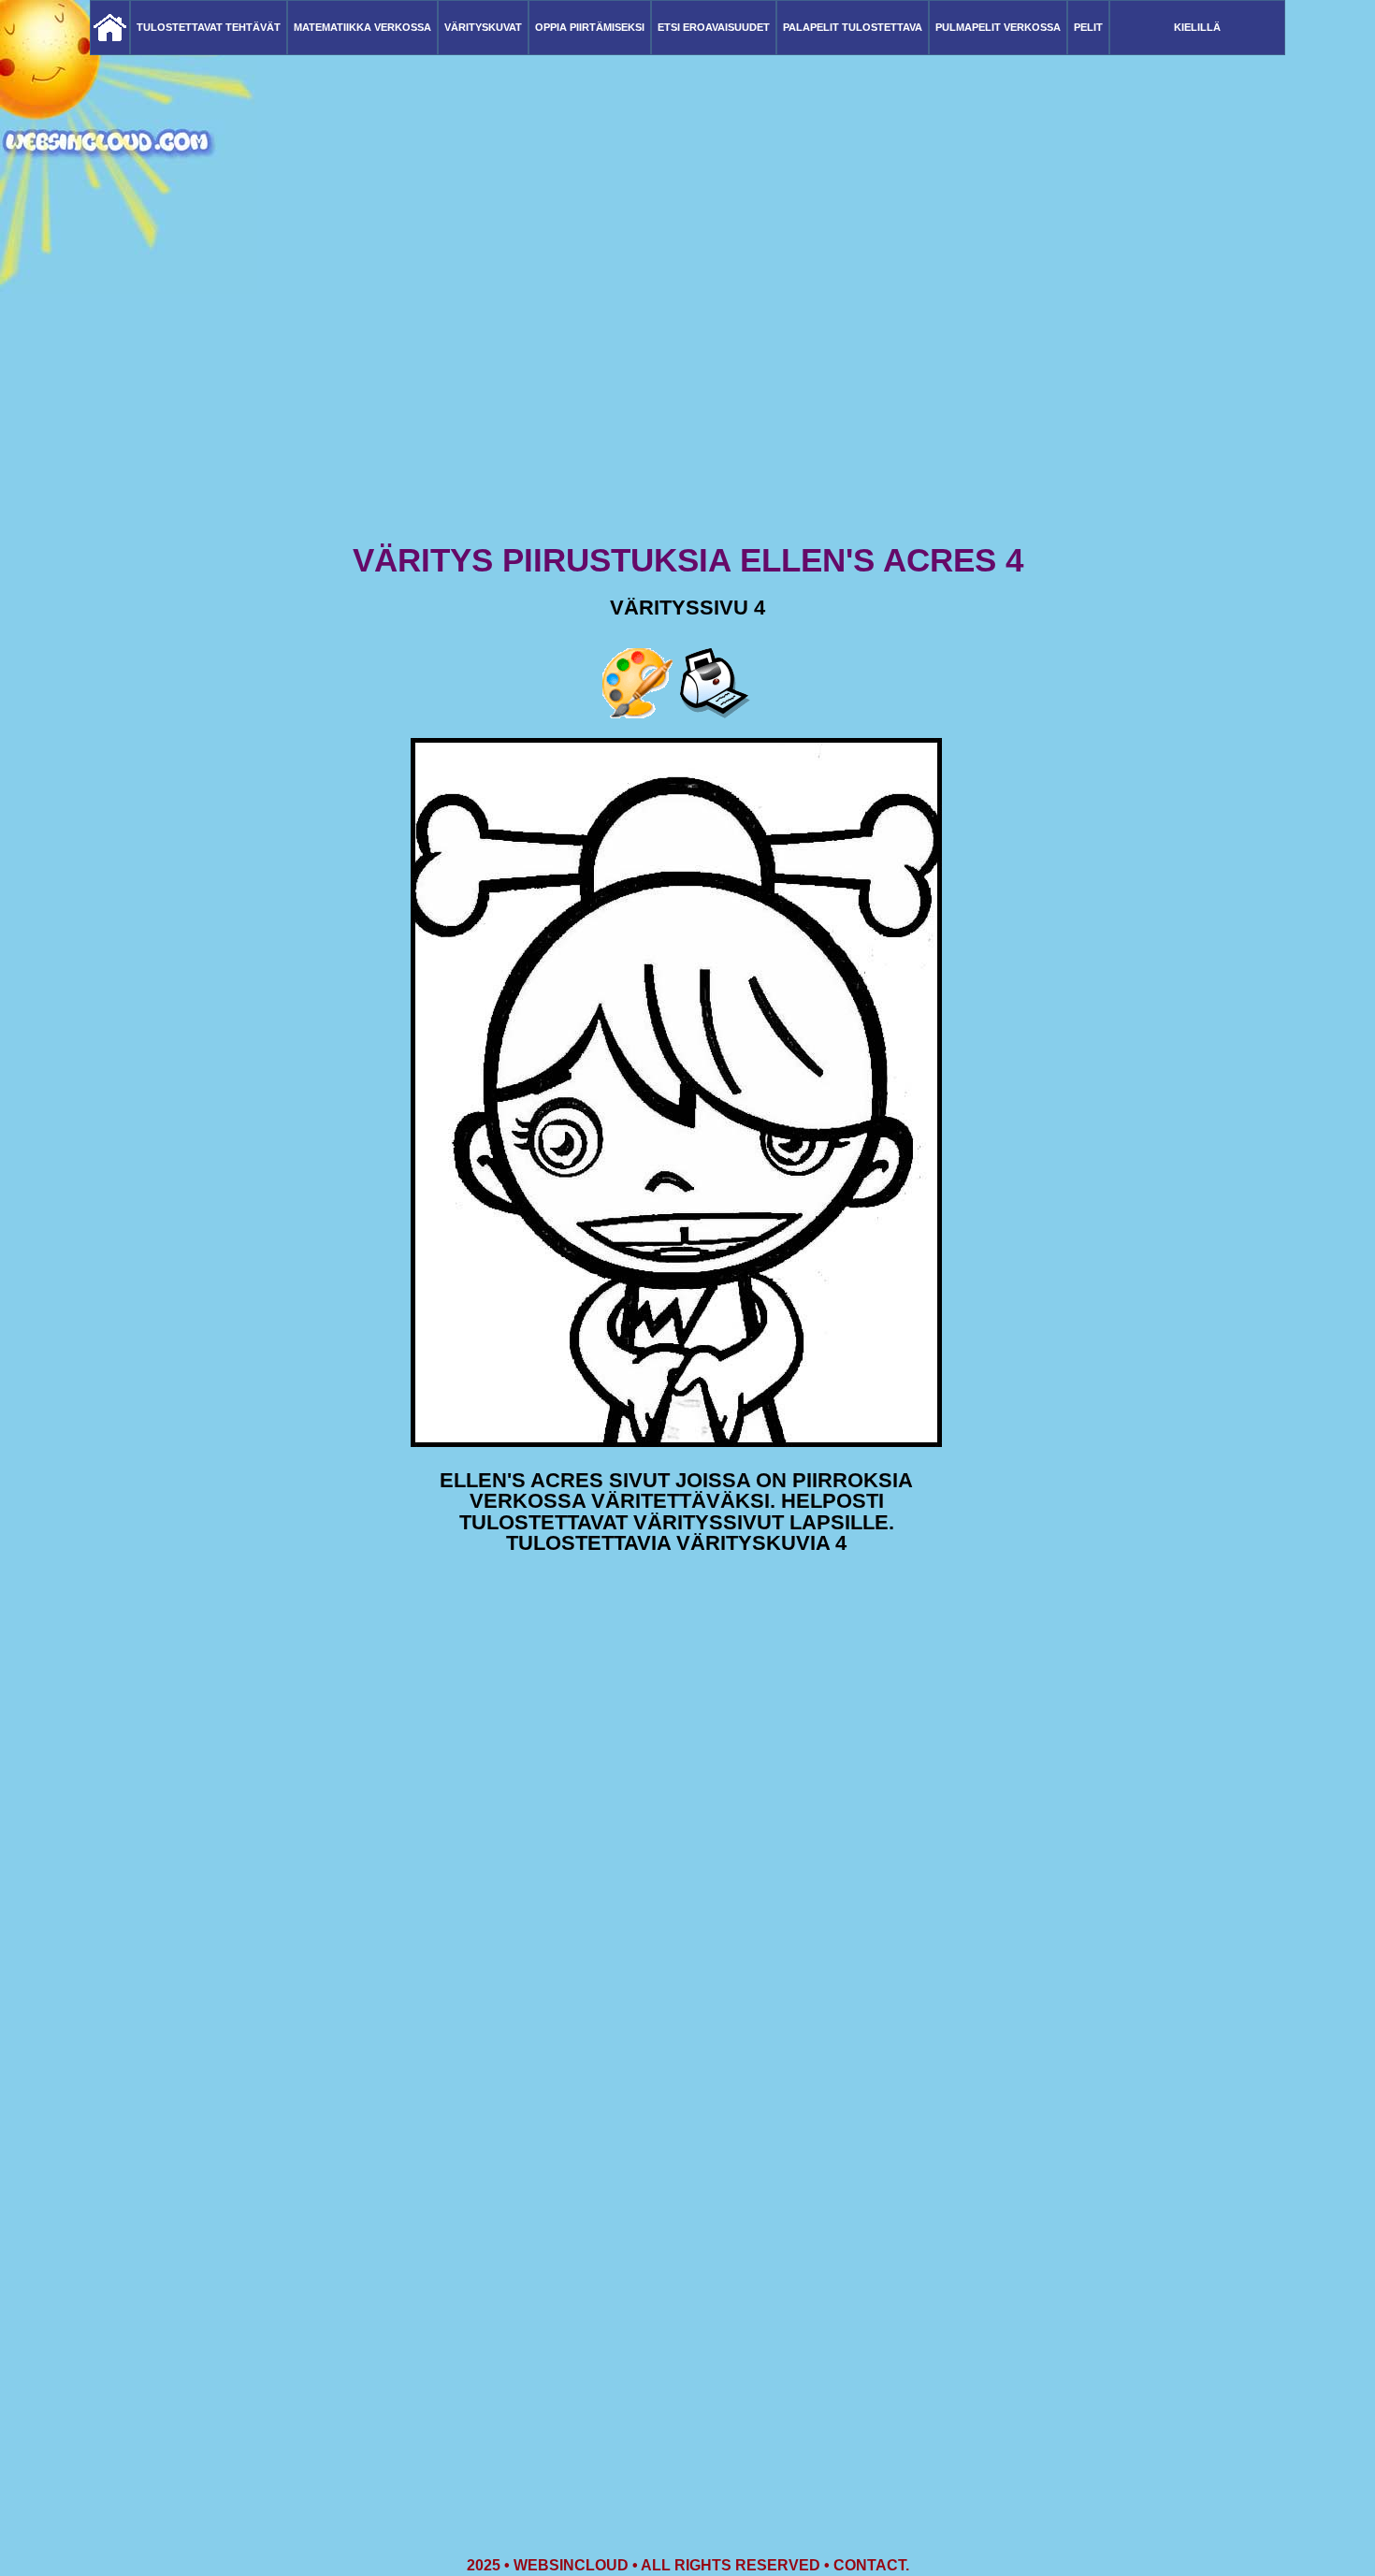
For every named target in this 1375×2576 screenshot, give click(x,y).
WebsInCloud (571, 2565)
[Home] (110, 28)
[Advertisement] (687, 393)
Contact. (871, 2565)
